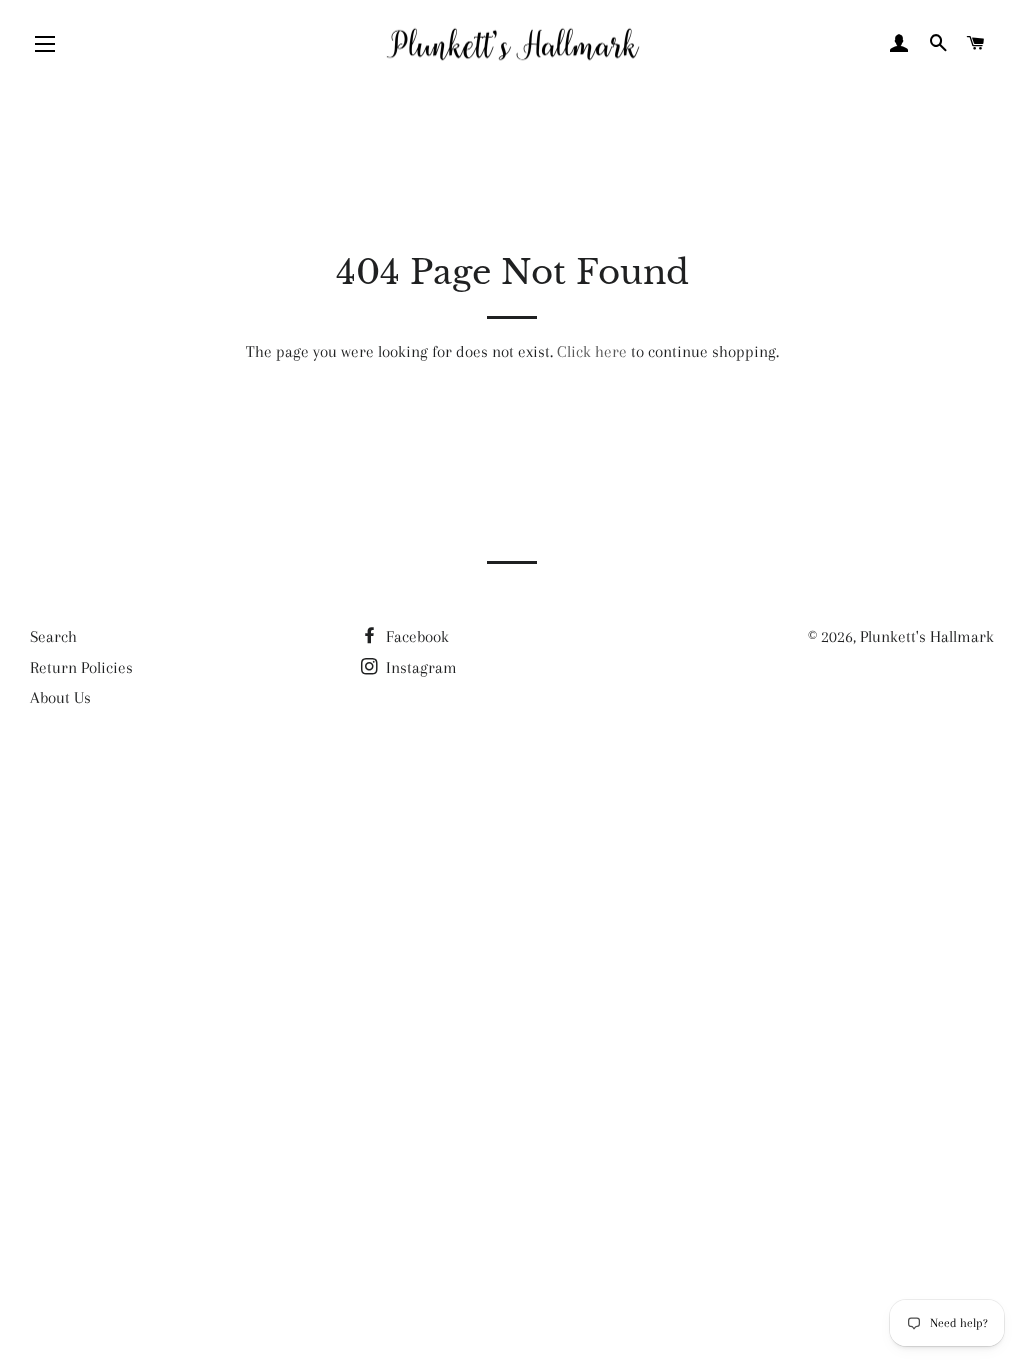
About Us (60, 697)
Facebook (415, 636)
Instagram (419, 667)
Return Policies (81, 667)
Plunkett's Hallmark (927, 636)
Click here (592, 351)
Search (53, 636)
